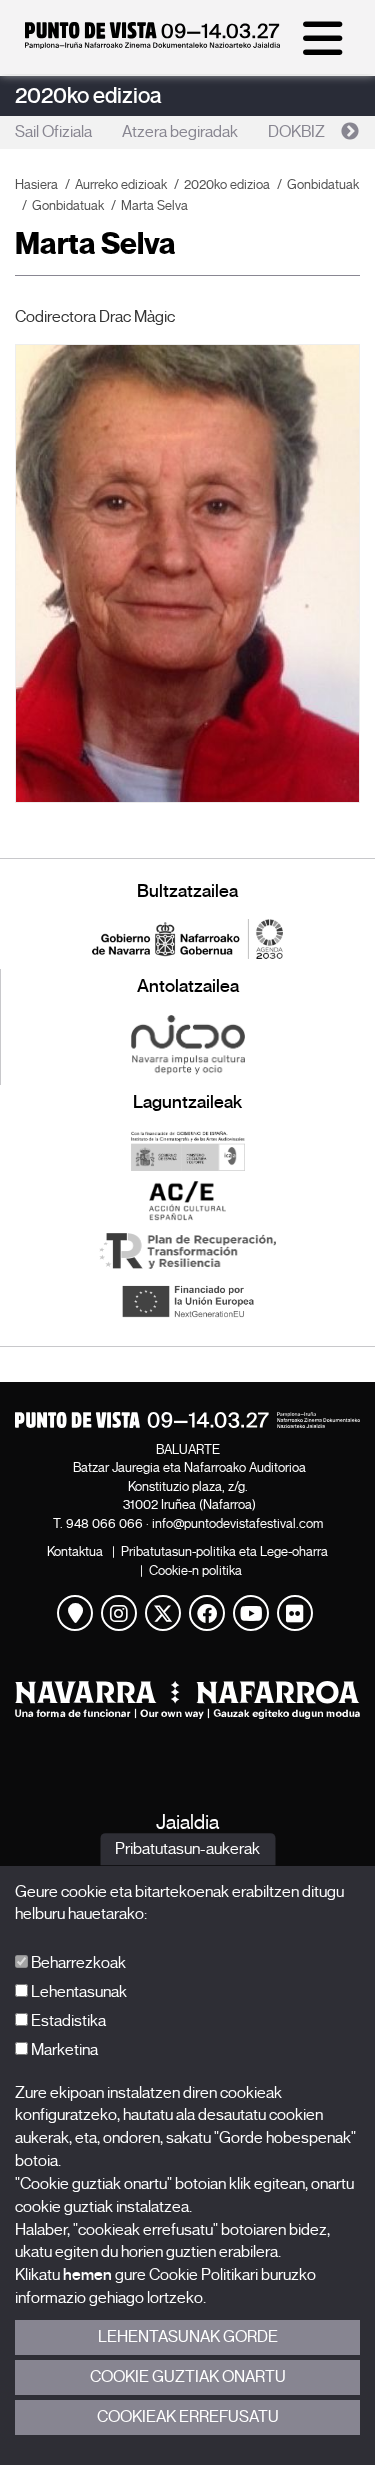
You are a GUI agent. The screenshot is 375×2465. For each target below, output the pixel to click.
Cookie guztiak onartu (188, 2377)
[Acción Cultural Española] (187, 1201)
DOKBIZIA (303, 132)
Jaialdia (187, 1822)
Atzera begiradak (180, 132)
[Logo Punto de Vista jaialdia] (187, 1420)
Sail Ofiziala (53, 132)
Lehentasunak (77, 1992)
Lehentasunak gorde (188, 2337)
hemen (87, 2275)
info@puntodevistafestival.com (237, 1523)
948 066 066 (104, 1523)
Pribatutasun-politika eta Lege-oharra (224, 1551)
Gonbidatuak (323, 184)
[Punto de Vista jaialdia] (152, 44)
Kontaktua (75, 1551)
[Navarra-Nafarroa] (187, 1699)
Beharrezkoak (77, 1963)
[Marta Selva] (187, 573)
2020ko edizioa (88, 95)
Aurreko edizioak (121, 184)
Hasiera (36, 184)
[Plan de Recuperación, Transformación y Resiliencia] (187, 1251)
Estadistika (67, 2021)
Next (350, 132)
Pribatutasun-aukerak (187, 1849)
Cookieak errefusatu (188, 2417)
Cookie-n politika (195, 1570)
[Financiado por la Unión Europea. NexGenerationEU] (187, 1301)
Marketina (63, 2050)
